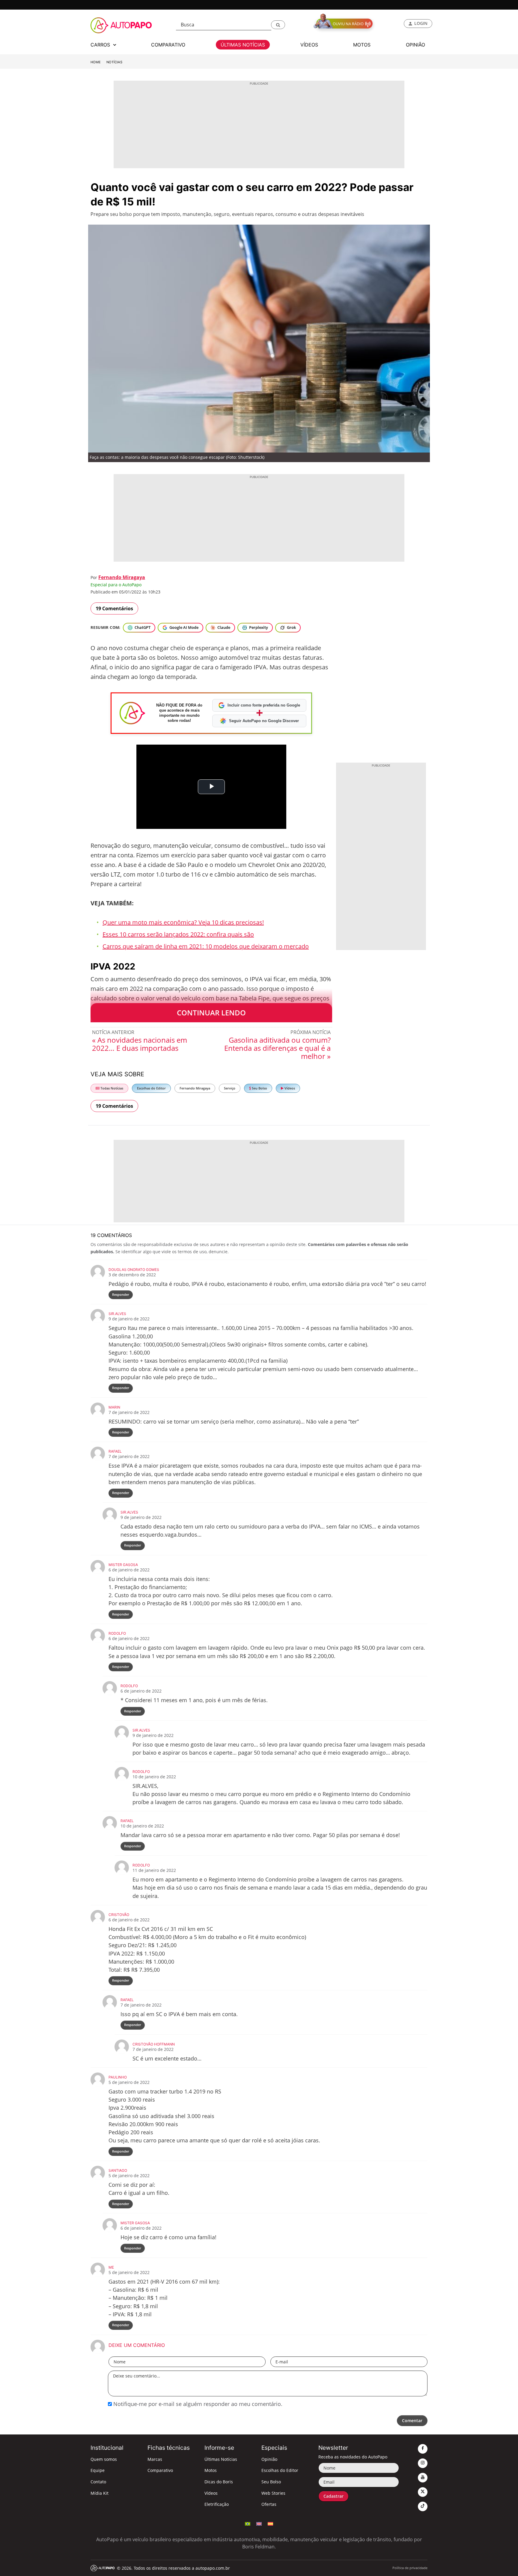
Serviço (230, 1088)
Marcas (155, 2459)
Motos (211, 2470)
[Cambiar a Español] (270, 2523)
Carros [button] (101, 45)
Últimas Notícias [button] (243, 45)
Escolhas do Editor (151, 1088)
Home (96, 62)
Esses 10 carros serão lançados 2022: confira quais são (178, 934)
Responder (121, 1294)
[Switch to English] (259, 2523)
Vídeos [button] (309, 45)
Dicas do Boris (219, 2482)
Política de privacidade (410, 2568)
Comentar (412, 2421)
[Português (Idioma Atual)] (248, 2523)
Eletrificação (217, 2504)
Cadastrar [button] (333, 2496)
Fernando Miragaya (122, 577)
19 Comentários (114, 608)
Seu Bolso (259, 1088)
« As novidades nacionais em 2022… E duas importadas (140, 1044)
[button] (278, 25)
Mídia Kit (100, 2493)
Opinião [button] (415, 45)
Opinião (269, 2459)
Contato (98, 2482)
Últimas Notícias (221, 2459)
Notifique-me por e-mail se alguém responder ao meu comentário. (197, 2404)
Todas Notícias (111, 1088)
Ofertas (269, 2504)
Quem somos (104, 2459)
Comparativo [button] (168, 45)
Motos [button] (362, 45)
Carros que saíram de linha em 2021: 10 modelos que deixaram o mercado (206, 946)
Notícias (114, 62)
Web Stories (273, 2493)
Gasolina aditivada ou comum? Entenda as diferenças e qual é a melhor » (277, 1048)
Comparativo (160, 2470)
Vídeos (289, 1088)
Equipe (98, 2470)
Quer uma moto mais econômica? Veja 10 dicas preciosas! (183, 922)
